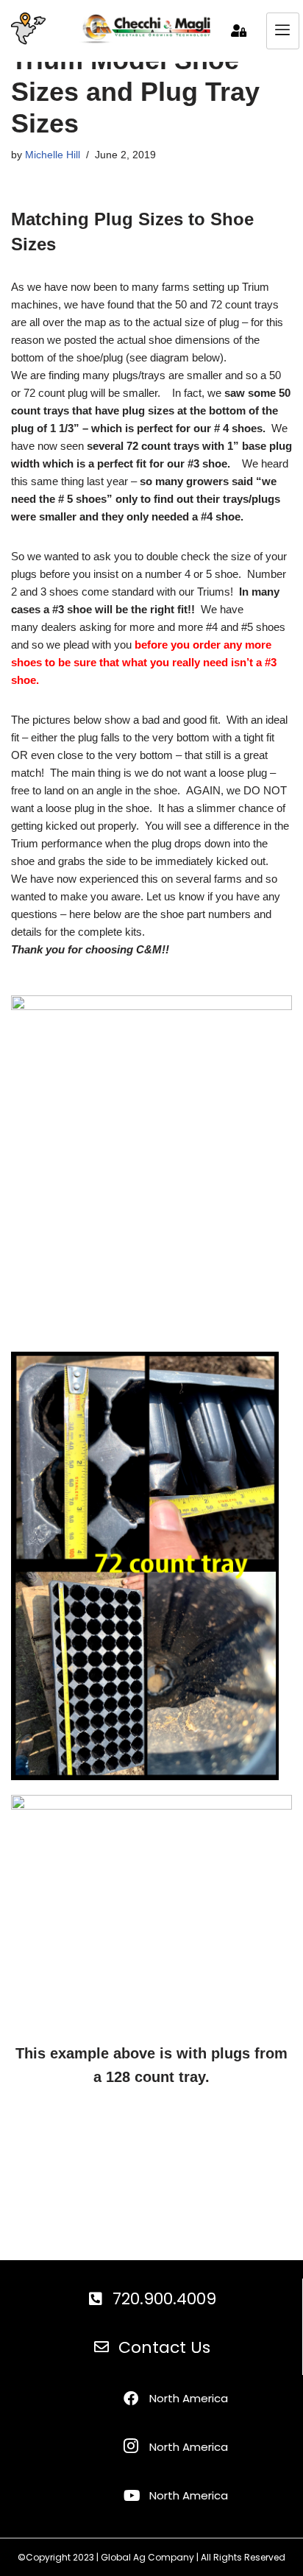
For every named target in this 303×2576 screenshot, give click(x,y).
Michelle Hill (53, 155)
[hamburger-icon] (283, 31)
